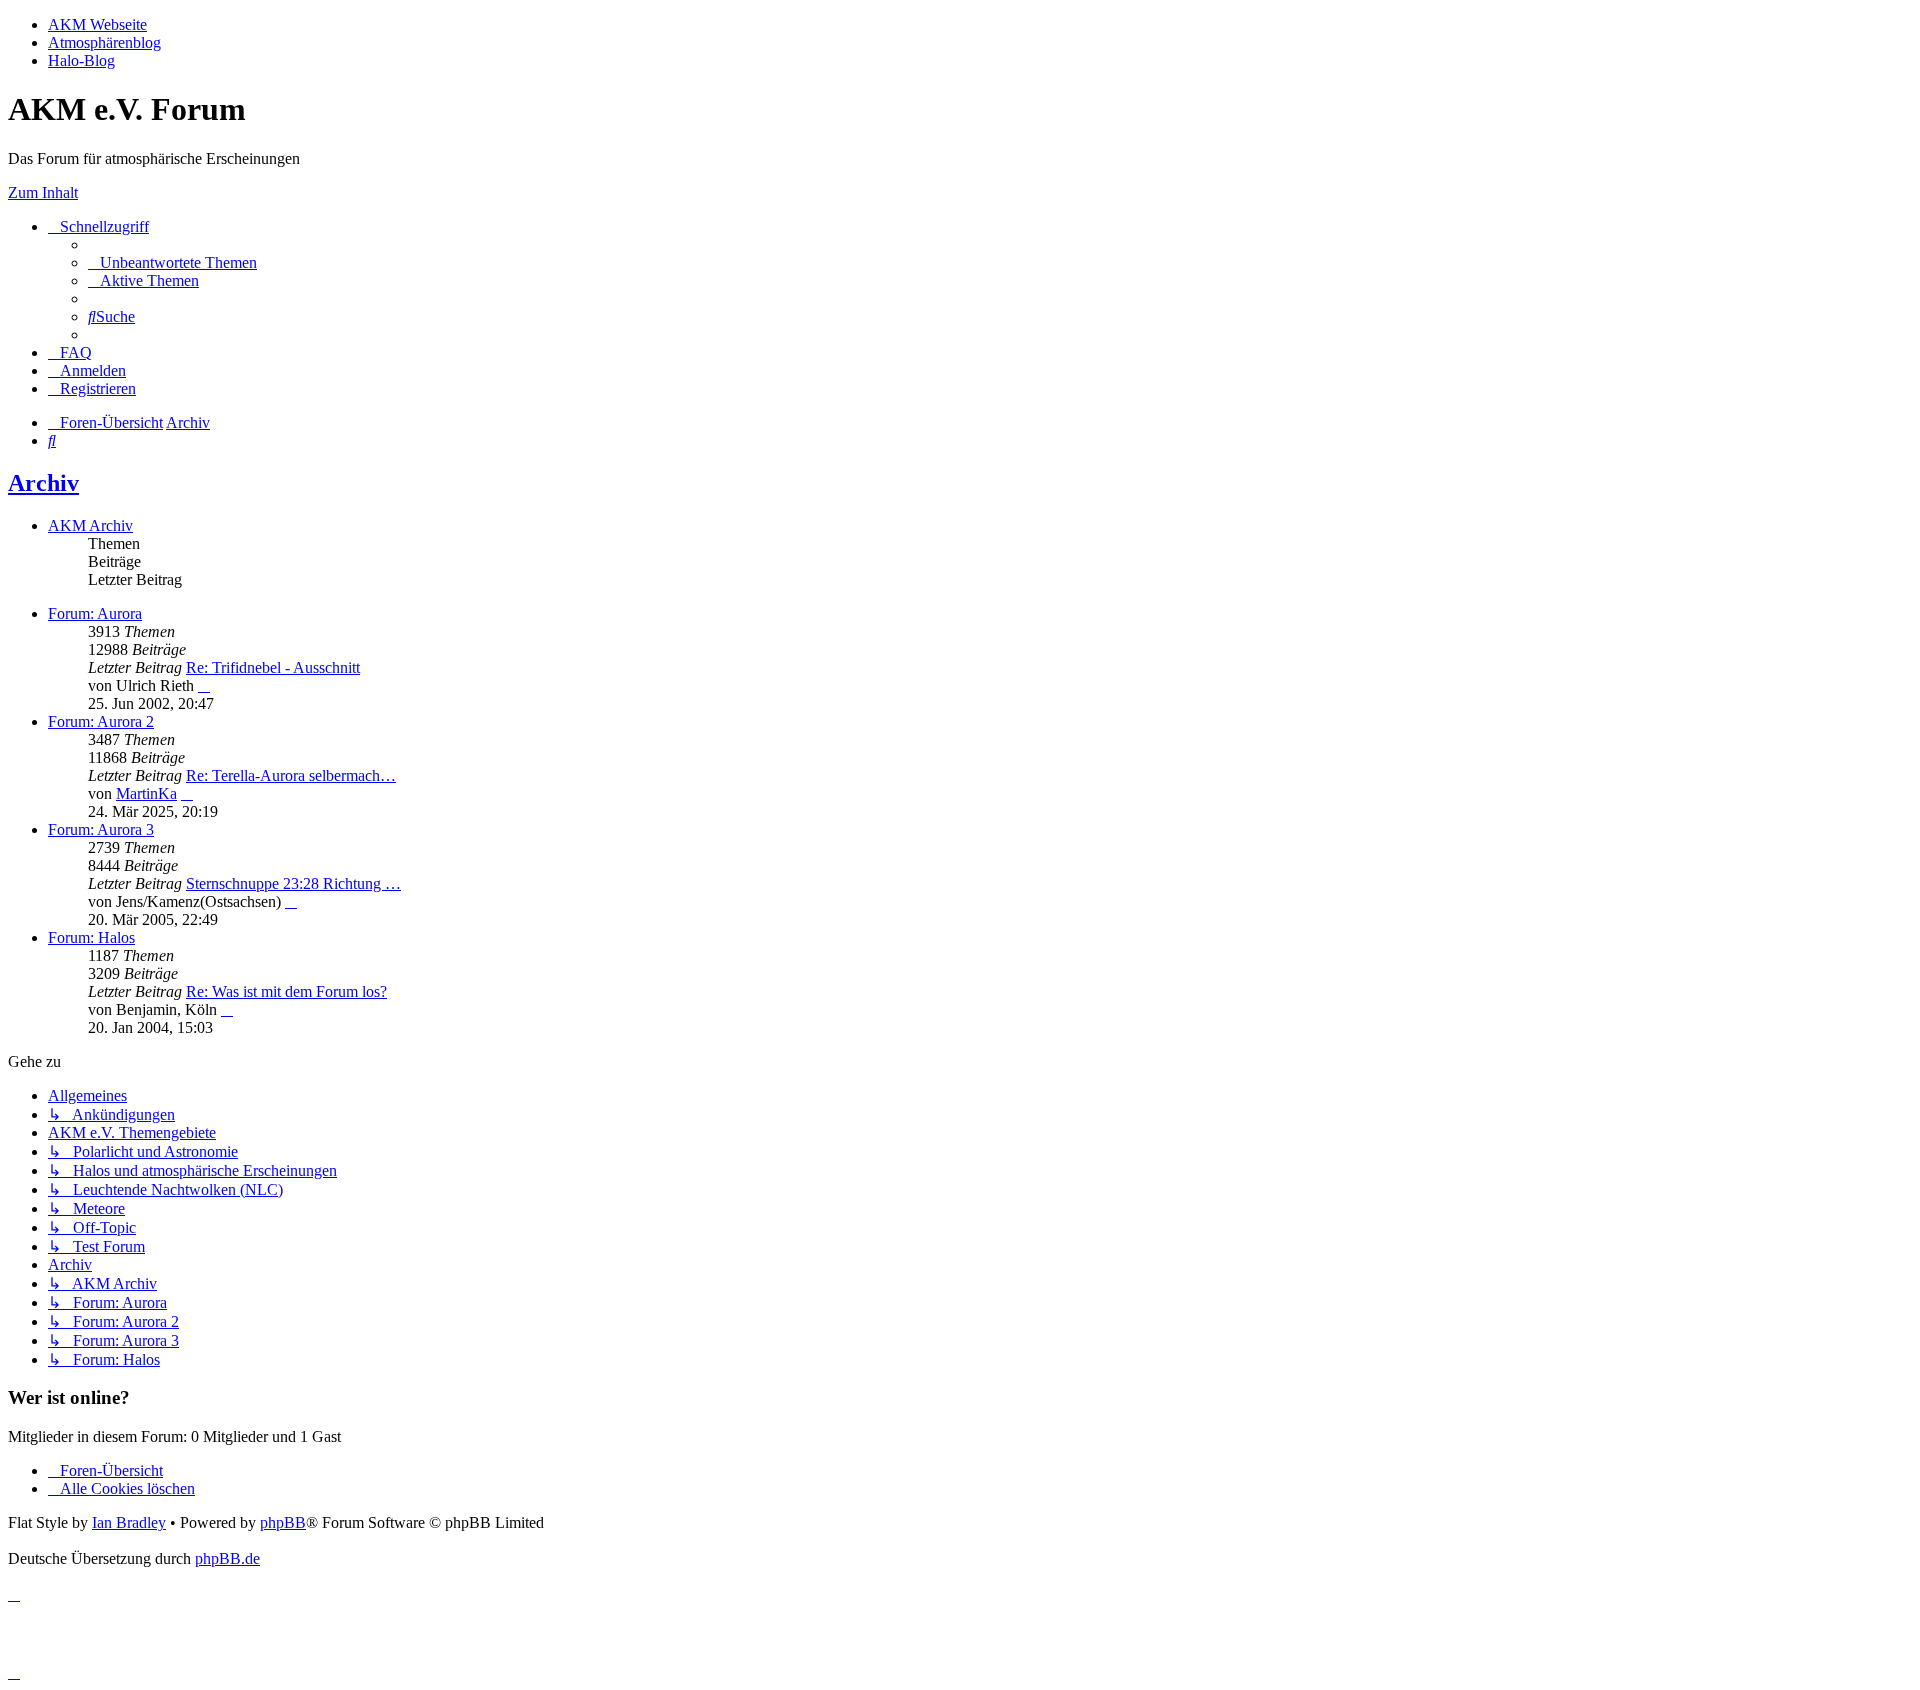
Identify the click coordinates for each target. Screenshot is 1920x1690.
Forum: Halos (91, 937)
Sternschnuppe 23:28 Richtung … (293, 883)
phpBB (283, 1522)
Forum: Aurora (95, 613)
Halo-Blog (81, 60)
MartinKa (146, 793)
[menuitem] (172, 262)
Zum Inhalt (43, 192)
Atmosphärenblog (104, 42)
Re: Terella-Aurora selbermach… (291, 775)
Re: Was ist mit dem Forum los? (286, 991)
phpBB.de (227, 1558)
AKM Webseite (97, 24)
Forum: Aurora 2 (101, 721)
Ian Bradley (129, 1522)
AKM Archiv (90, 525)
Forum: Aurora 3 (101, 829)
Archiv (43, 483)
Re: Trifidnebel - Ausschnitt (273, 667)
